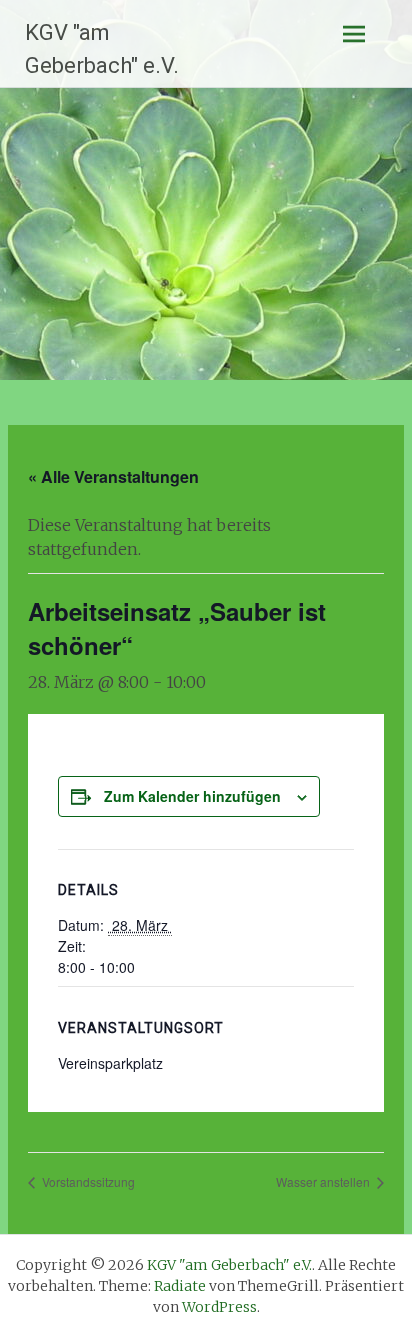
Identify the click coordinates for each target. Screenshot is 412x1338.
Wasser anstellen (324, 1181)
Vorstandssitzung (87, 1181)
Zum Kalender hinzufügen (192, 796)
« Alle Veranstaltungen (113, 476)
